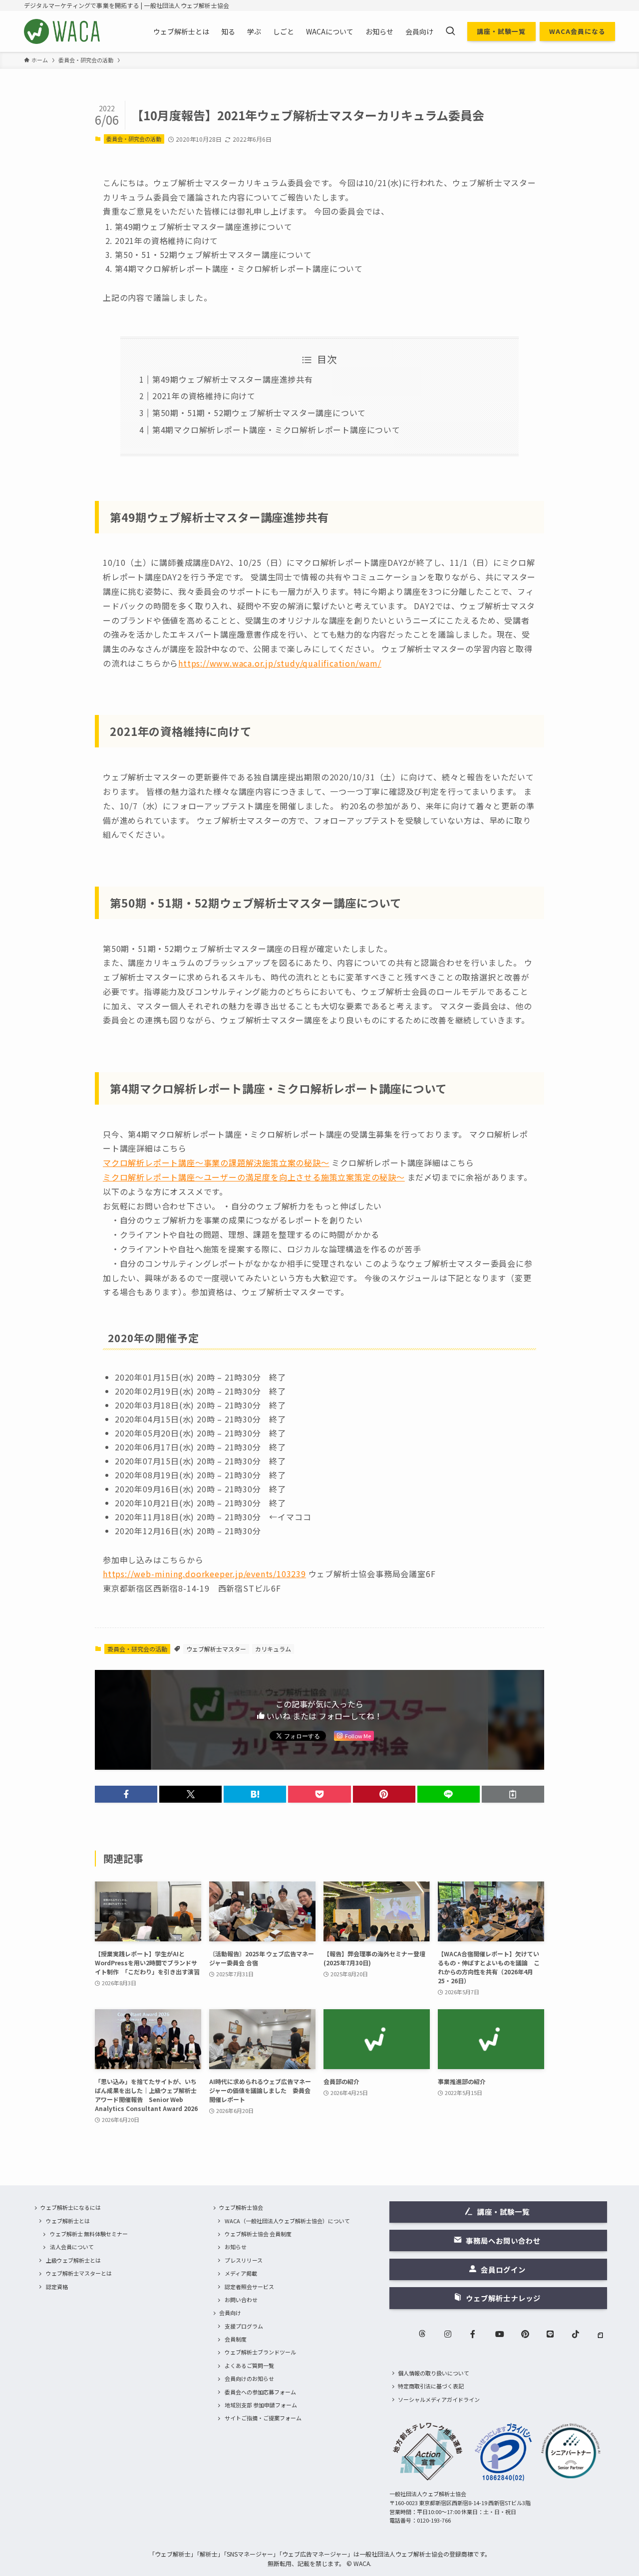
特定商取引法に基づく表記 (431, 2386)
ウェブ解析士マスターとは (79, 2273)
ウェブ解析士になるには (71, 2207)
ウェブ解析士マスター (216, 1649)
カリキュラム (273, 1649)
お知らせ (236, 2247)
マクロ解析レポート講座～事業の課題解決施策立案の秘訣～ (216, 1163)
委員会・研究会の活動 (134, 139)
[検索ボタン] (450, 31)
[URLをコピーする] (513, 1794)
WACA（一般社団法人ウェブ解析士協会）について (287, 2221)
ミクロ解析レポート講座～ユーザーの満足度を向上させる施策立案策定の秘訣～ (254, 1177)
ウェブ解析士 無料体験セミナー (89, 2234)
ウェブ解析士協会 (241, 2207)
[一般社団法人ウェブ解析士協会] (63, 31)
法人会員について (72, 2247)
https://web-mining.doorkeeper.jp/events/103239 (204, 1574)
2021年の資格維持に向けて (204, 396)
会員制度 (236, 2339)
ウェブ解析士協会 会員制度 (258, 2234)
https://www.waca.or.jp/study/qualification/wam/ (280, 663)
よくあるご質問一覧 (249, 2365)
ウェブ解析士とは (68, 2221)
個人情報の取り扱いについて (434, 2373)
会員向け (230, 2313)
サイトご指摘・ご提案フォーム (263, 2418)
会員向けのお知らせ (249, 2378)
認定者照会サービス (249, 2287)
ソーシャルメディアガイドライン (439, 2399)
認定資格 (57, 2287)
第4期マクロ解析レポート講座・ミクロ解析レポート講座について (276, 430)
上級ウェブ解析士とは (73, 2260)
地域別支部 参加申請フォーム (261, 2405)
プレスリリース (244, 2260)
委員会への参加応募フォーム (260, 2392)
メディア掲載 (241, 2273)
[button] (126, 1794)
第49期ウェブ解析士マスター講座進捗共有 (233, 379)
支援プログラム (244, 2326)
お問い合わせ (241, 2300)
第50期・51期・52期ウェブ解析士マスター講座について (259, 413)
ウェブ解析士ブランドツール (260, 2352)
